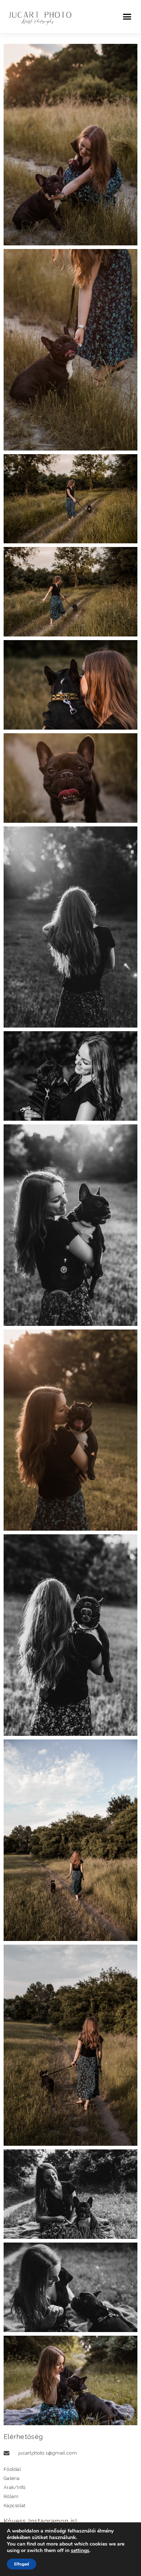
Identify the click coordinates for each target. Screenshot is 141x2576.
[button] (127, 17)
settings (80, 2551)
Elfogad (22, 2564)
